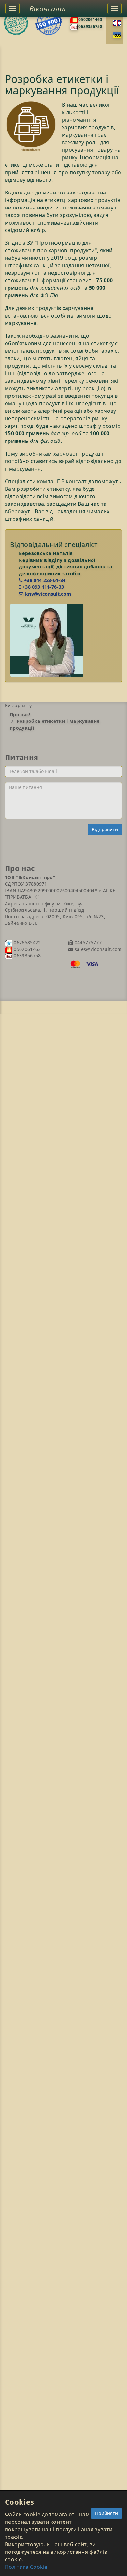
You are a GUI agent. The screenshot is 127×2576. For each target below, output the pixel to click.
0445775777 (87, 943)
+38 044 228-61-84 (44, 580)
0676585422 (27, 943)
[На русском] (117, 35)
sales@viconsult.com (97, 949)
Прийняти (106, 2513)
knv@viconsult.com (47, 594)
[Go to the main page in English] (117, 23)
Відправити (105, 829)
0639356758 (90, 27)
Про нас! (20, 714)
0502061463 (90, 19)
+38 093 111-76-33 (42, 587)
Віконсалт (48, 8)
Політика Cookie (26, 2567)
